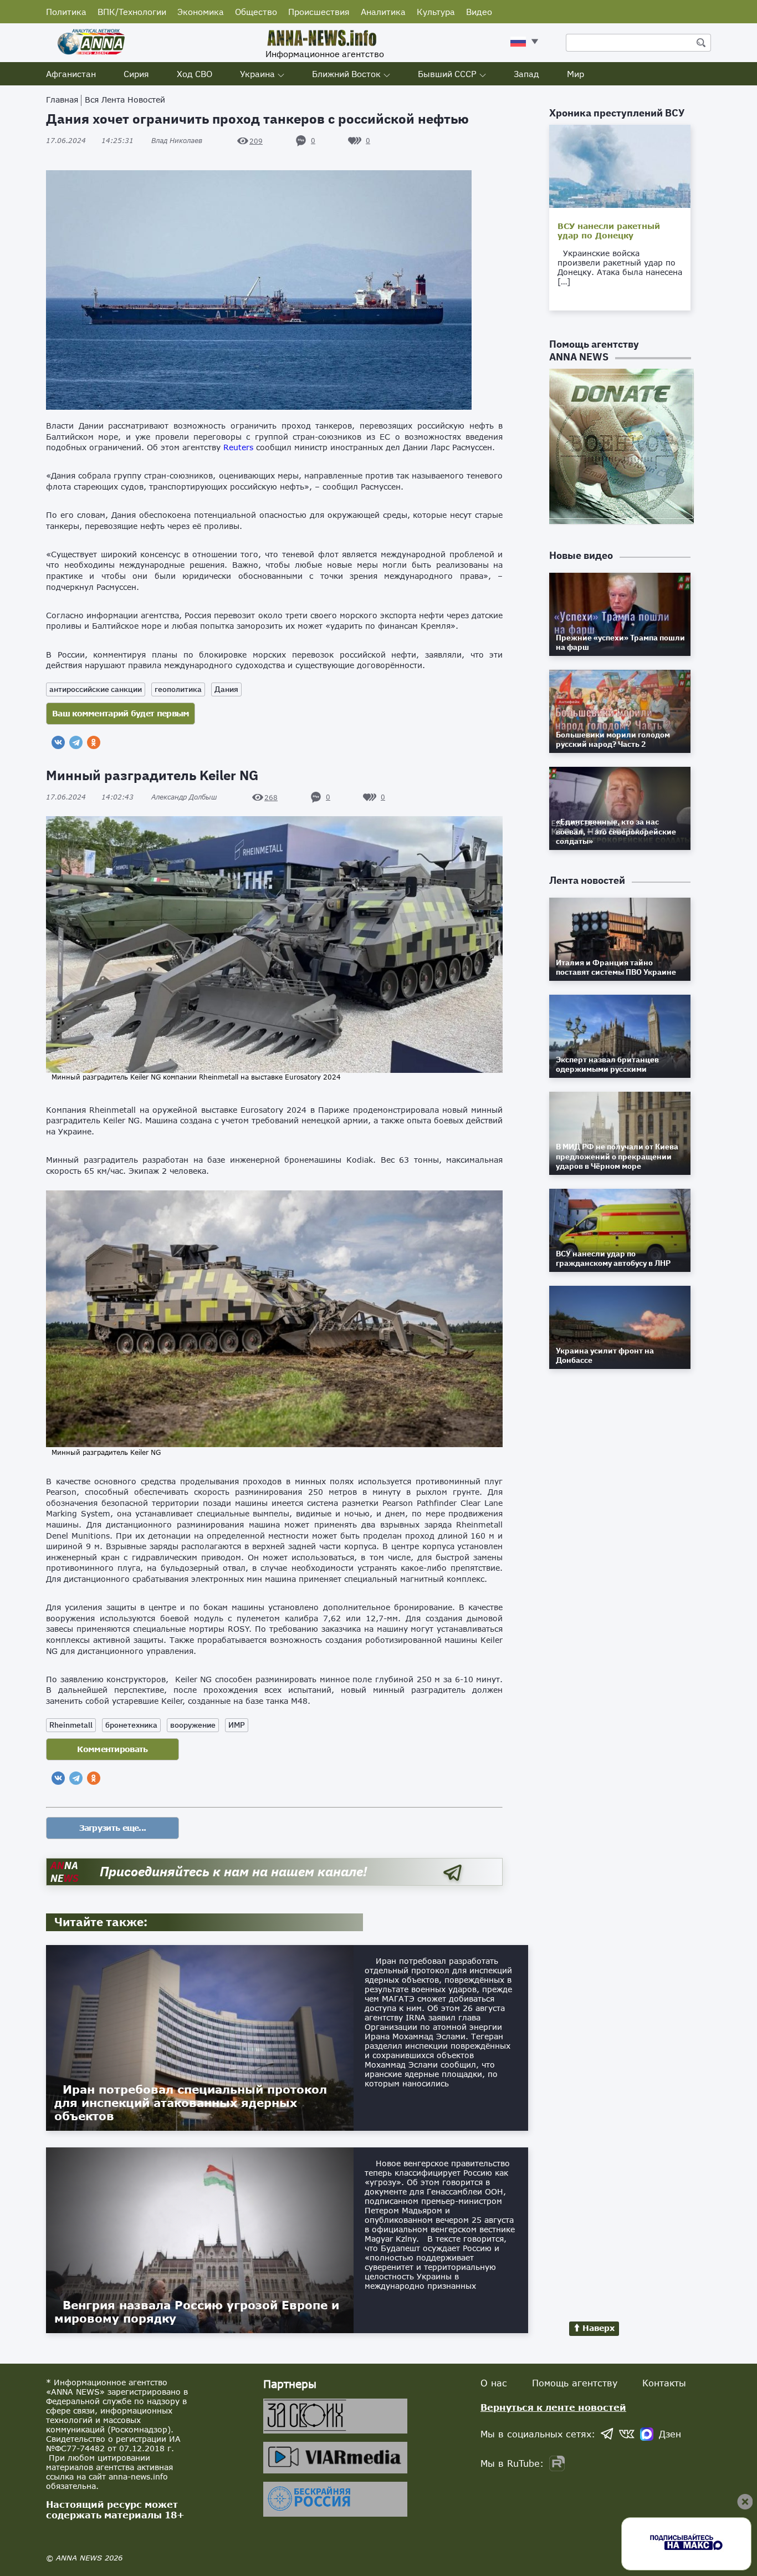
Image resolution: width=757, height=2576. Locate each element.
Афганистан (71, 74)
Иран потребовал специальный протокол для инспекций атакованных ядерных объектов (191, 2102)
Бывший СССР (447, 74)
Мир (576, 74)
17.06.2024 (90, 141)
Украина (257, 74)
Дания (226, 689)
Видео (479, 12)
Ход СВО (195, 74)
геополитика (178, 689)
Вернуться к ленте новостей (553, 2407)
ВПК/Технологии (132, 12)
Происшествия (319, 12)
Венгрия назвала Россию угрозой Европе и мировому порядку (197, 2312)
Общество (256, 12)
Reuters (238, 447)
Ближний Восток (346, 74)
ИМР (237, 1725)
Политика (66, 12)
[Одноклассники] (94, 742)
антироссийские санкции (96, 689)
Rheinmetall (71, 1725)
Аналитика (383, 12)
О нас (494, 2383)
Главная (62, 100)
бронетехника (131, 1725)
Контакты (664, 2383)
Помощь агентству (575, 2383)
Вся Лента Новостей (125, 100)
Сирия (136, 74)
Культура (436, 12)
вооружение (193, 1725)
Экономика (201, 12)
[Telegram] (76, 742)
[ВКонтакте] (58, 742)
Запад (526, 74)
